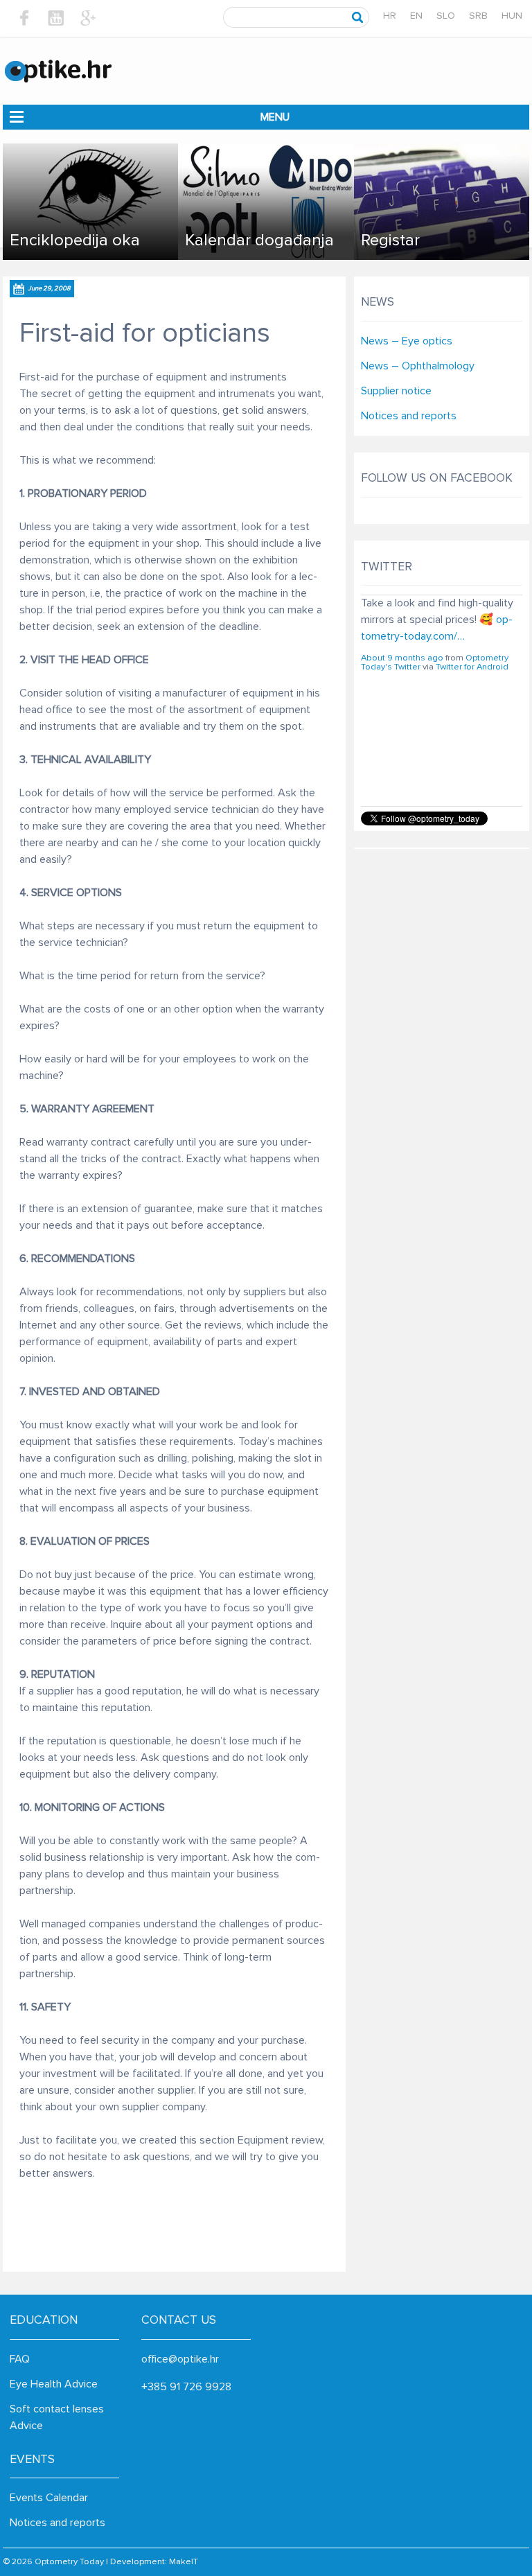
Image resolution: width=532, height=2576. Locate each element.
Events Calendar (49, 2498)
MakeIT (184, 2562)
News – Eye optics (407, 341)
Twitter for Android (472, 759)
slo (446, 16)
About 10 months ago (404, 750)
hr (390, 16)
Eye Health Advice (54, 2384)
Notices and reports (409, 416)
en (416, 16)
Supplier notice (396, 391)
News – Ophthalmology (418, 366)
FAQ (20, 2359)
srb (478, 16)
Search (358, 17)
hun (512, 16)
